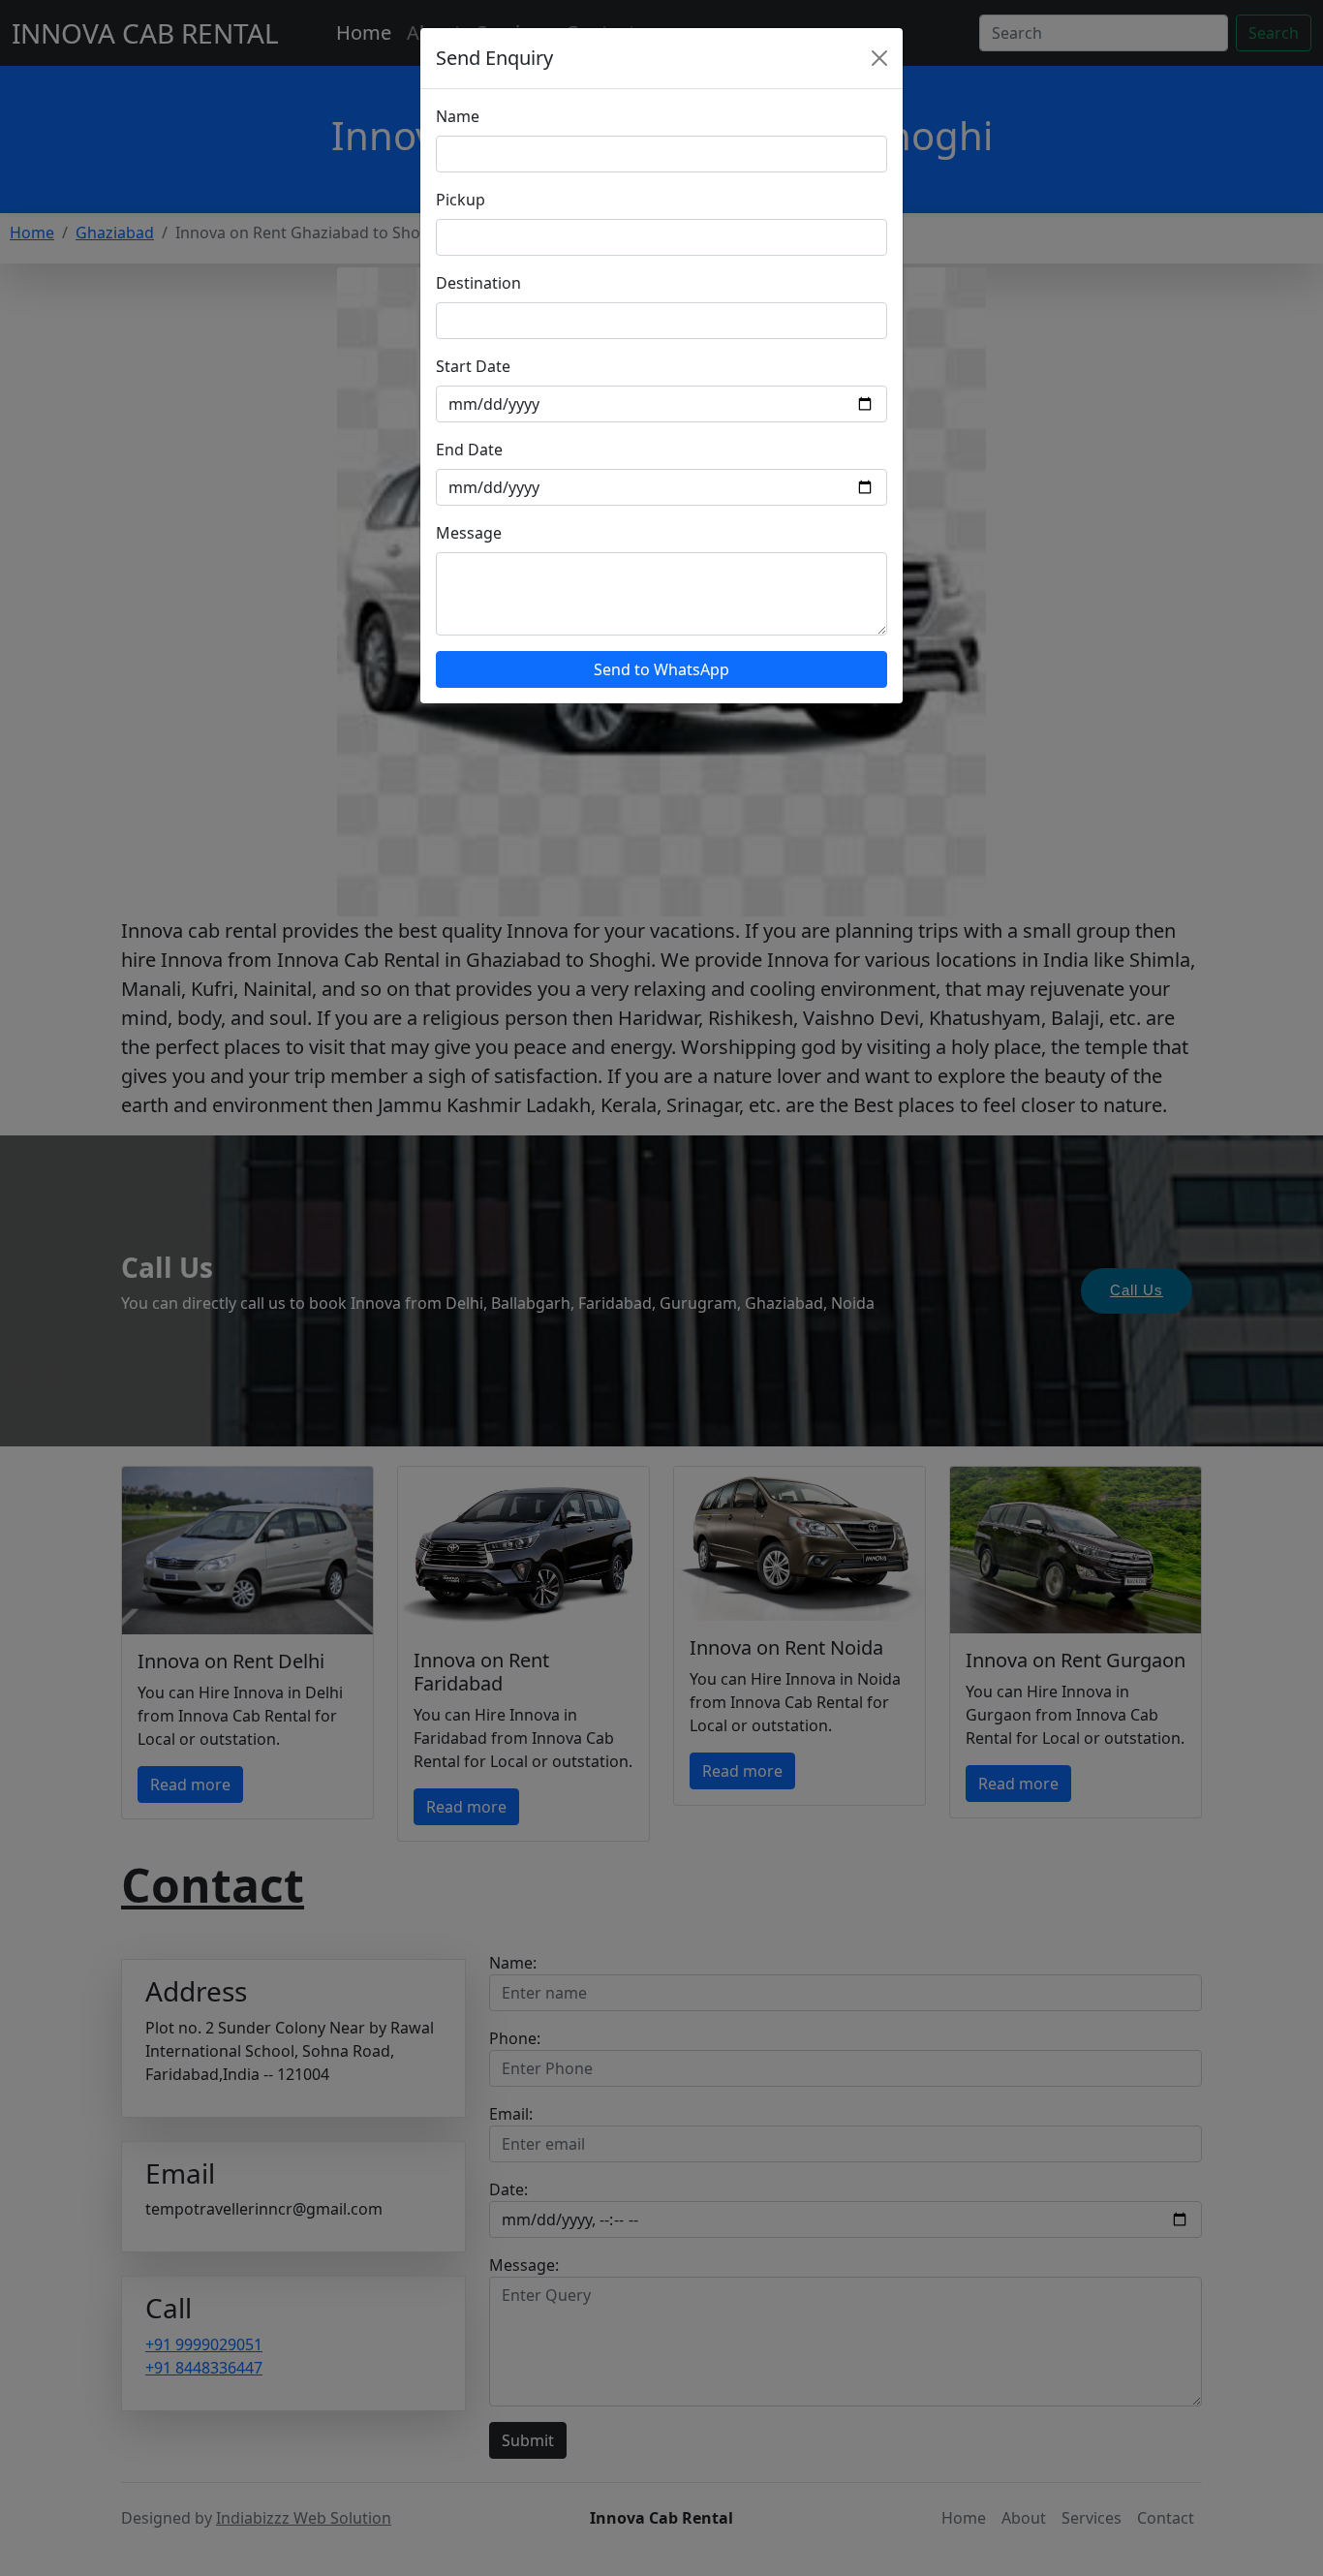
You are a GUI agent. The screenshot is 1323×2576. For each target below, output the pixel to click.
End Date (469, 450)
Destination (478, 283)
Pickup (461, 200)
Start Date (473, 366)
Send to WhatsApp (661, 669)
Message (469, 533)
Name (458, 116)
